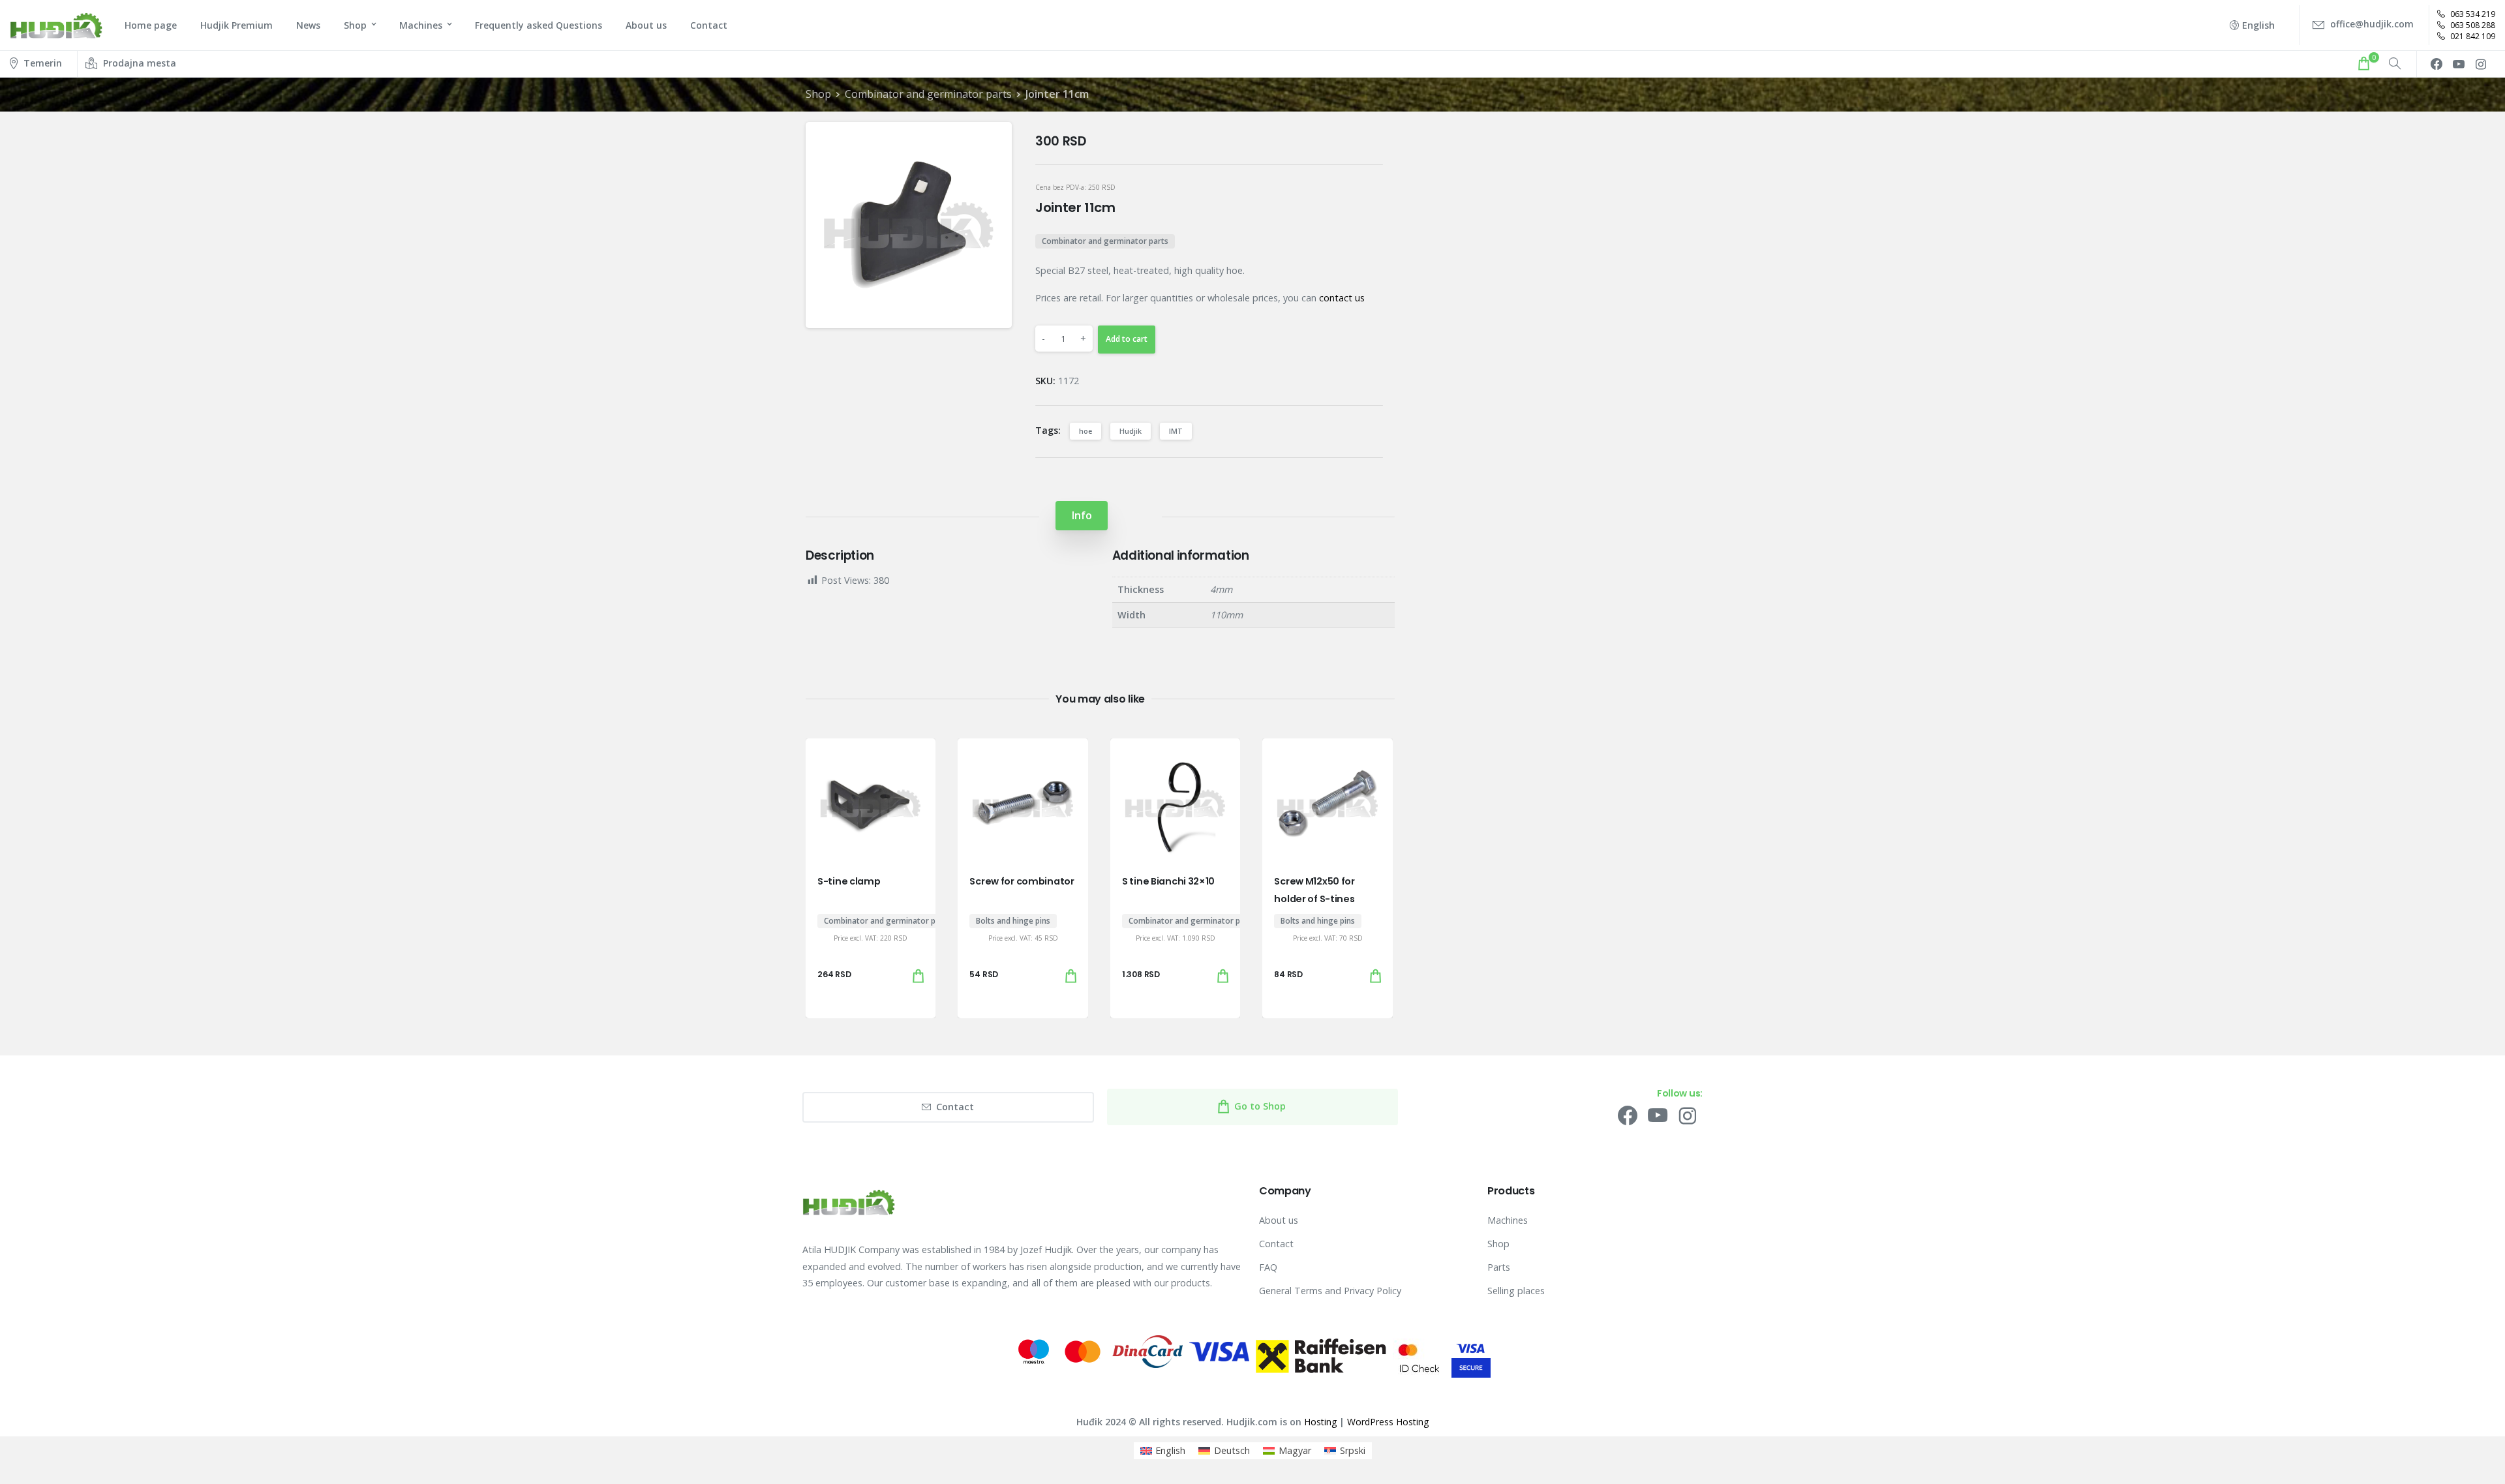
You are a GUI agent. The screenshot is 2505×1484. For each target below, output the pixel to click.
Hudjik (1131, 431)
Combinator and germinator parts (928, 94)
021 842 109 (2472, 36)
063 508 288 (2472, 25)
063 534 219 (2472, 14)
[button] (991, 143)
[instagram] (2481, 64)
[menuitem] (1163, 1451)
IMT (1176, 431)
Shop (818, 94)
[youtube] (2459, 64)
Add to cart (1127, 339)
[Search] (2395, 64)
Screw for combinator (1022, 881)
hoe (1085, 431)
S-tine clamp (849, 881)
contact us (1342, 298)
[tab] (1082, 516)
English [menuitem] (1170, 1450)
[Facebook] (2437, 64)
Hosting (1320, 1422)
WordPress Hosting (1388, 1422)
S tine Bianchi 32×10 (1168, 881)
